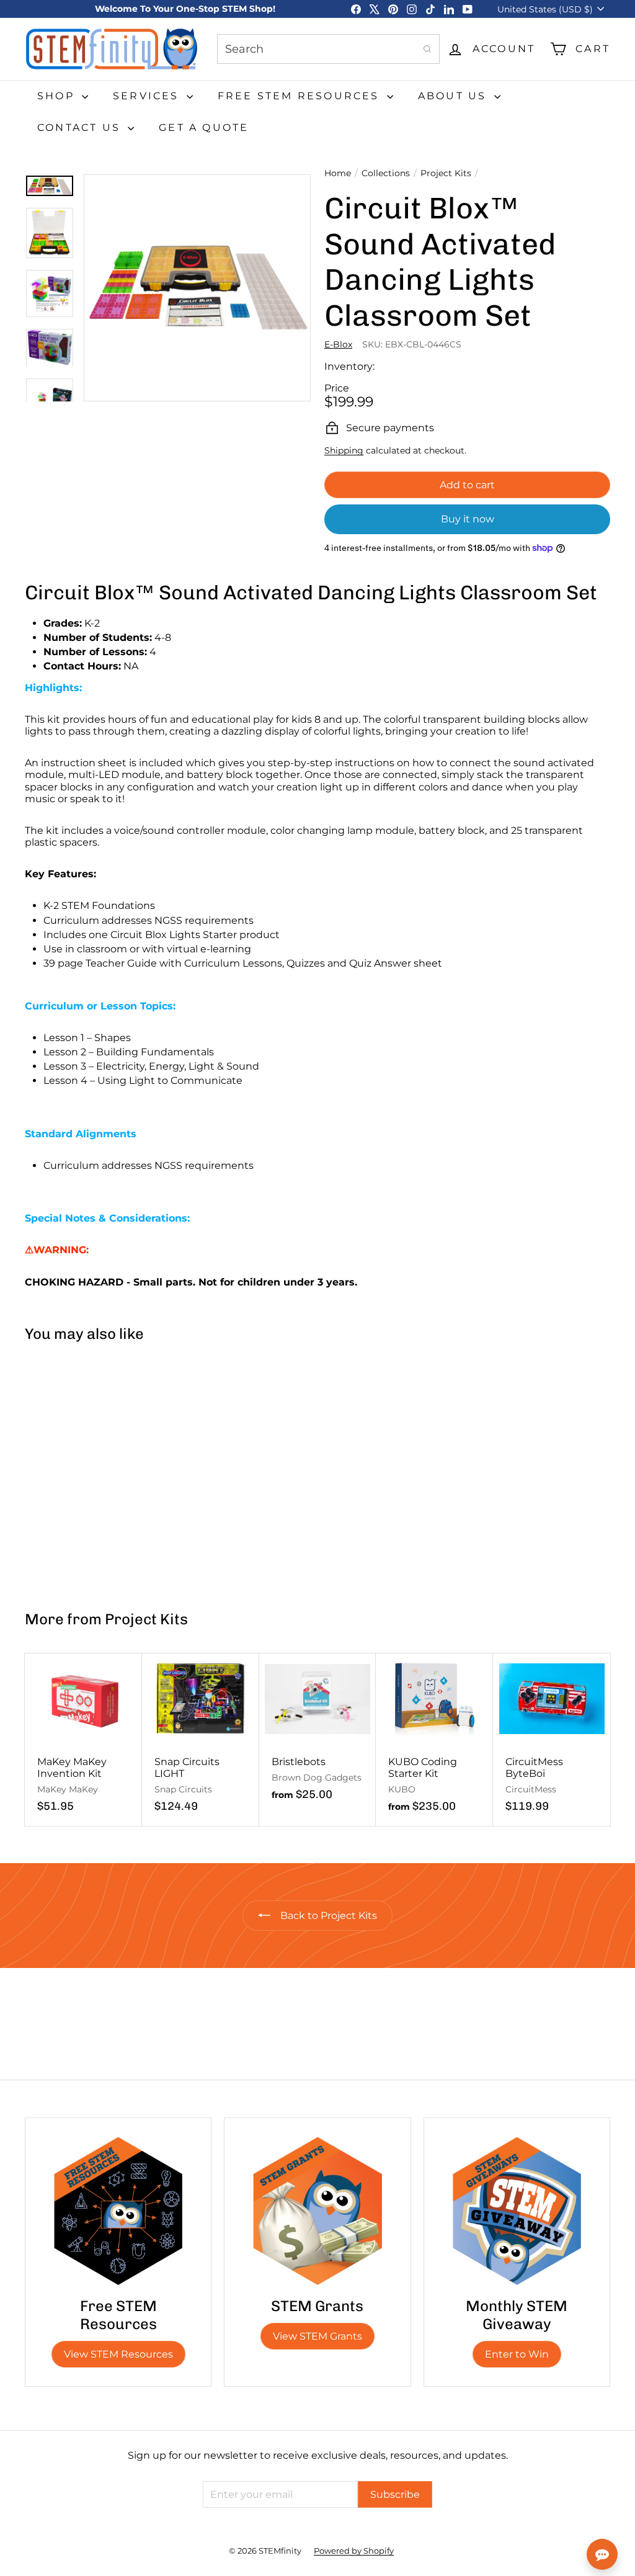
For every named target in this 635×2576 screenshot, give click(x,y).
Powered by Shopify (354, 2551)
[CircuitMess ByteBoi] (552, 1740)
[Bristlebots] (318, 1733)
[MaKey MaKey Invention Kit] (83, 1740)
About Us (455, 96)
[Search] (427, 49)
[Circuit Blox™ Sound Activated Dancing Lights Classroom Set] (73, 1471)
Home (338, 173)
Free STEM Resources (301, 96)
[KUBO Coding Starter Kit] (434, 1740)
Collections (386, 173)
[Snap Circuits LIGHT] (201, 1740)
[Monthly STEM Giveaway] (517, 2211)
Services (148, 96)
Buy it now (468, 519)
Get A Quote (204, 127)
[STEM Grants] (317, 2211)
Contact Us (81, 127)
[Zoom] (197, 288)
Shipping (344, 450)
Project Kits (446, 173)
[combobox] (328, 49)
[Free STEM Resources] (118, 2211)
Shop (58, 96)
